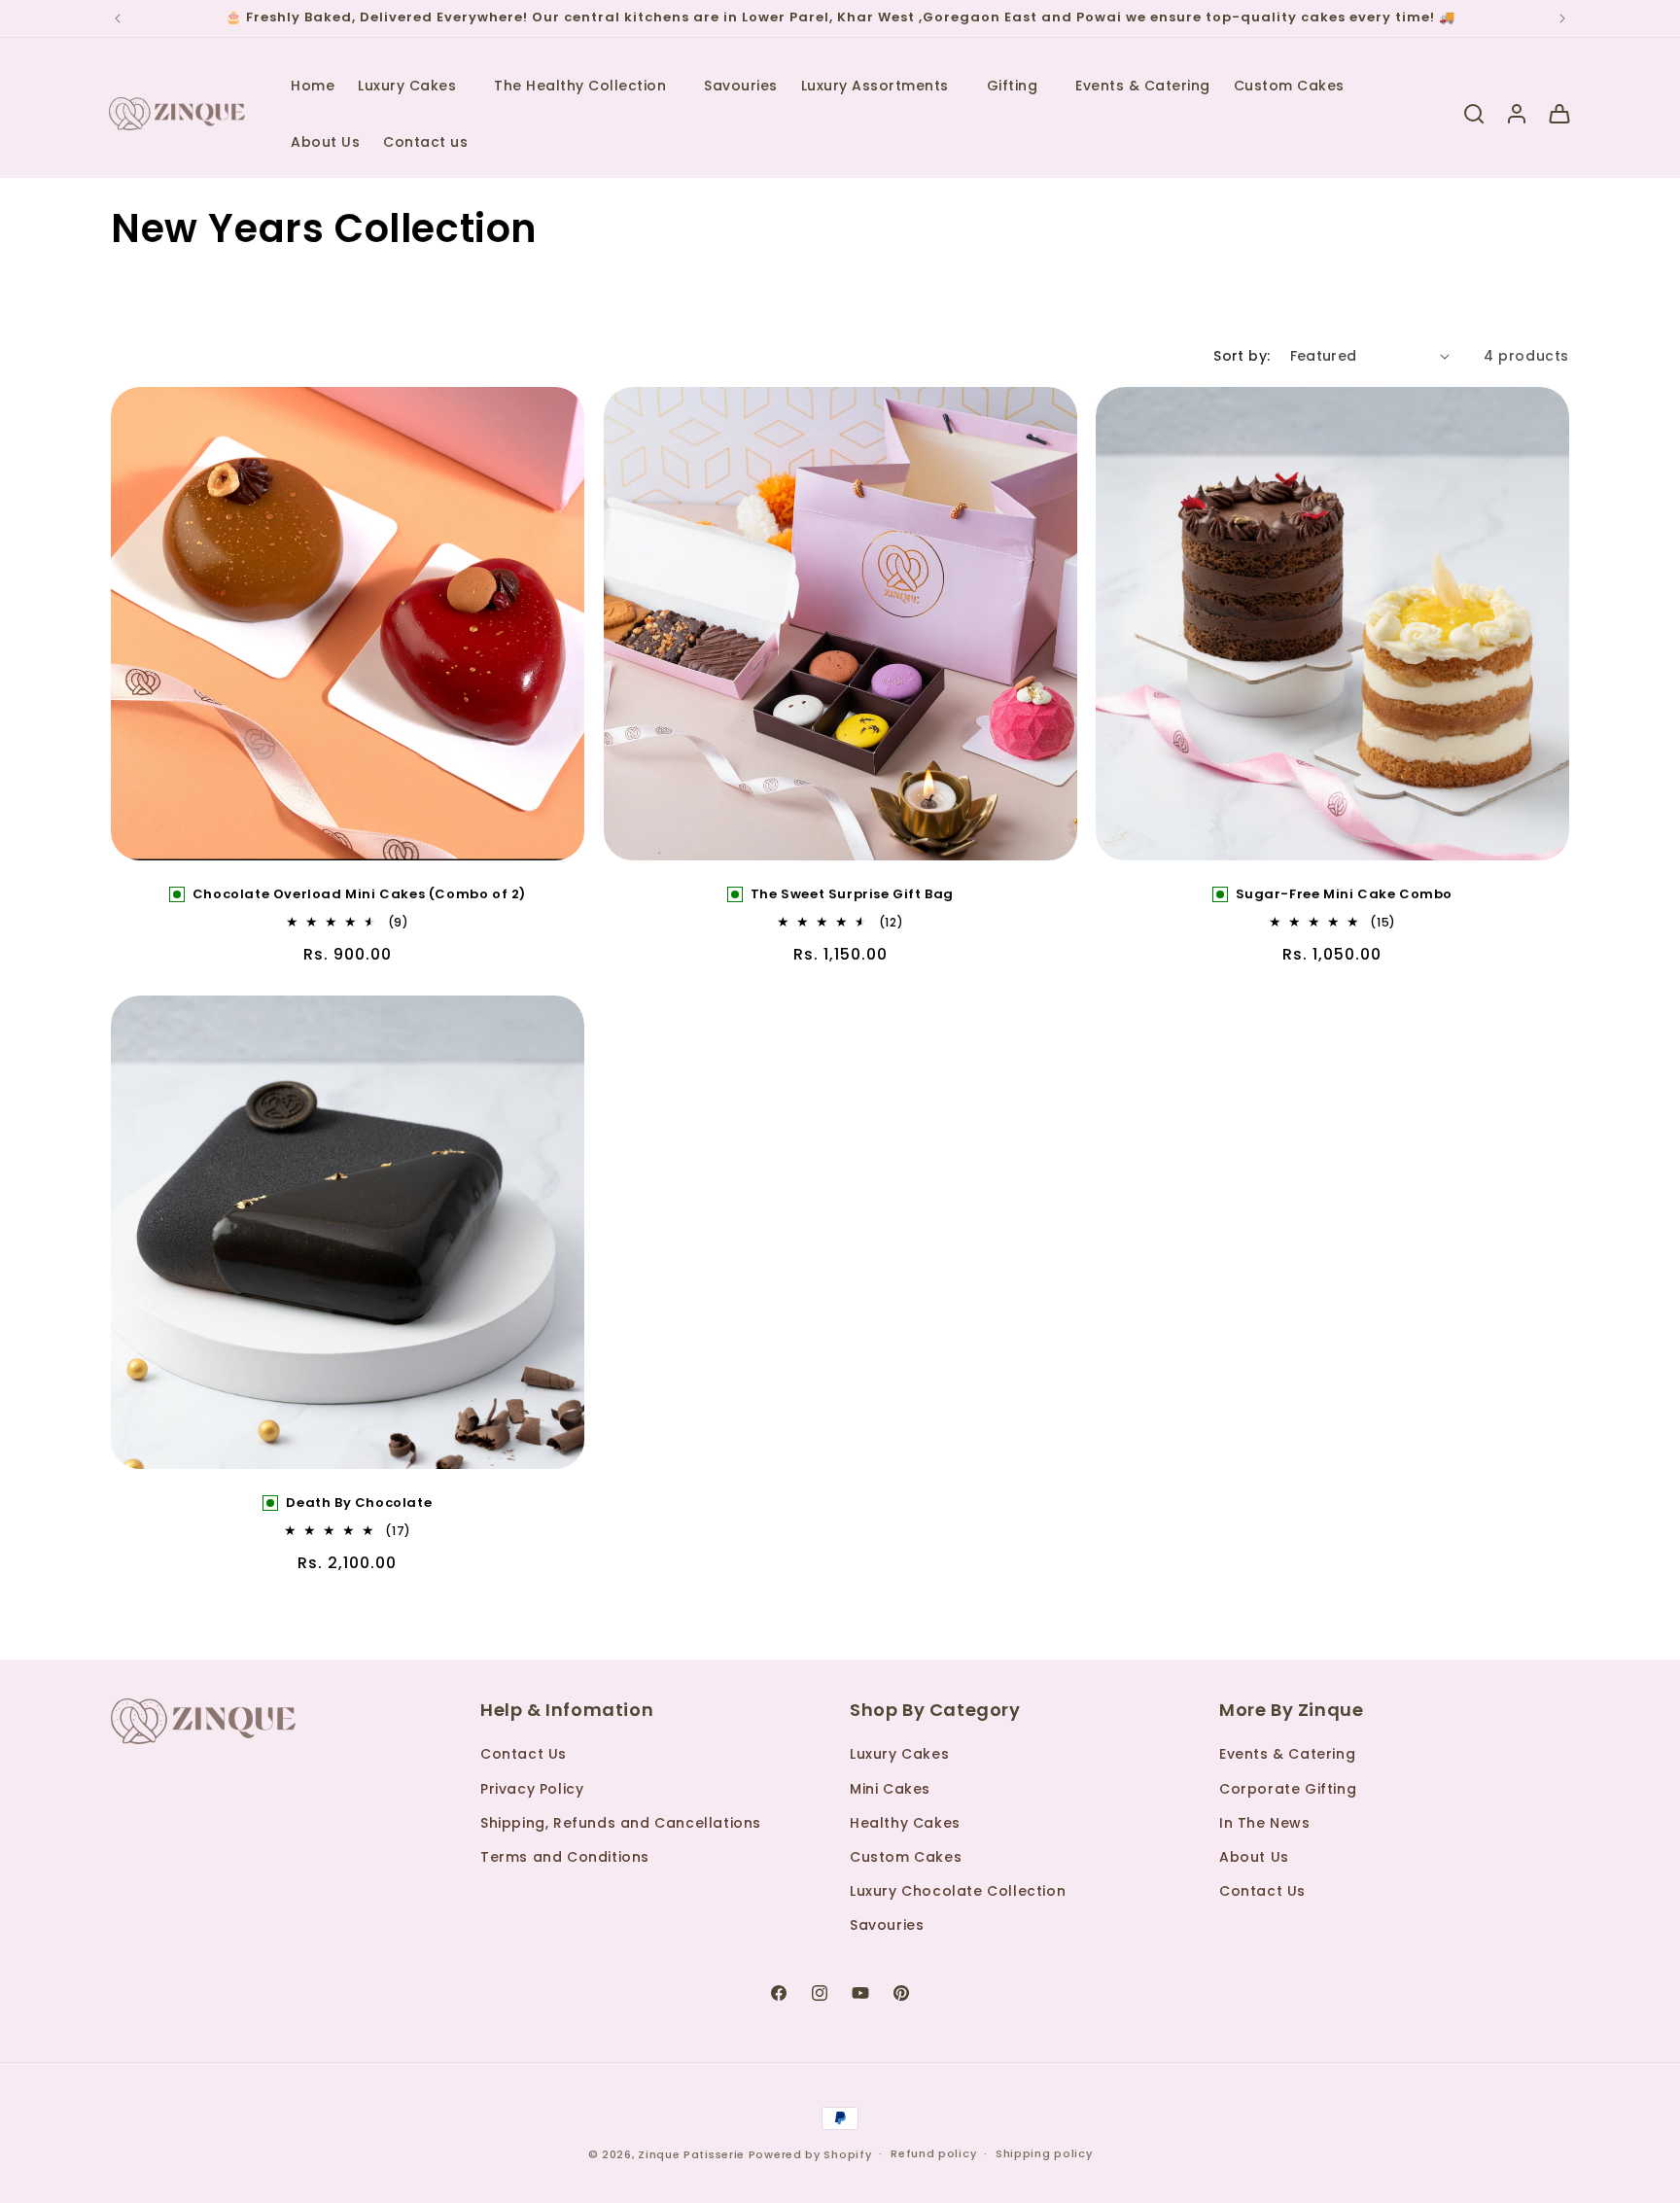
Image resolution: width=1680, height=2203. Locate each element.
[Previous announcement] (118, 18)
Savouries (887, 1925)
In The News (1265, 1823)
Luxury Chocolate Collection (958, 1891)
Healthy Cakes (905, 1823)
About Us (1254, 1857)
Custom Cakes (906, 1857)
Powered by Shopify (810, 2154)
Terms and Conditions (565, 1857)
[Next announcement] (1562, 18)
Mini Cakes (890, 1789)
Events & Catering (1287, 1754)
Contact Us (524, 1754)
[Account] (1517, 114)
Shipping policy (1044, 2153)
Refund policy (933, 2153)
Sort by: (1242, 356)
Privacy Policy (532, 1789)
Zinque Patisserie (691, 2154)
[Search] (1474, 114)
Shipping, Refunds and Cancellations (621, 1823)
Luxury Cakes (899, 1754)
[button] (414, 86)
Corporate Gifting (1288, 1789)
